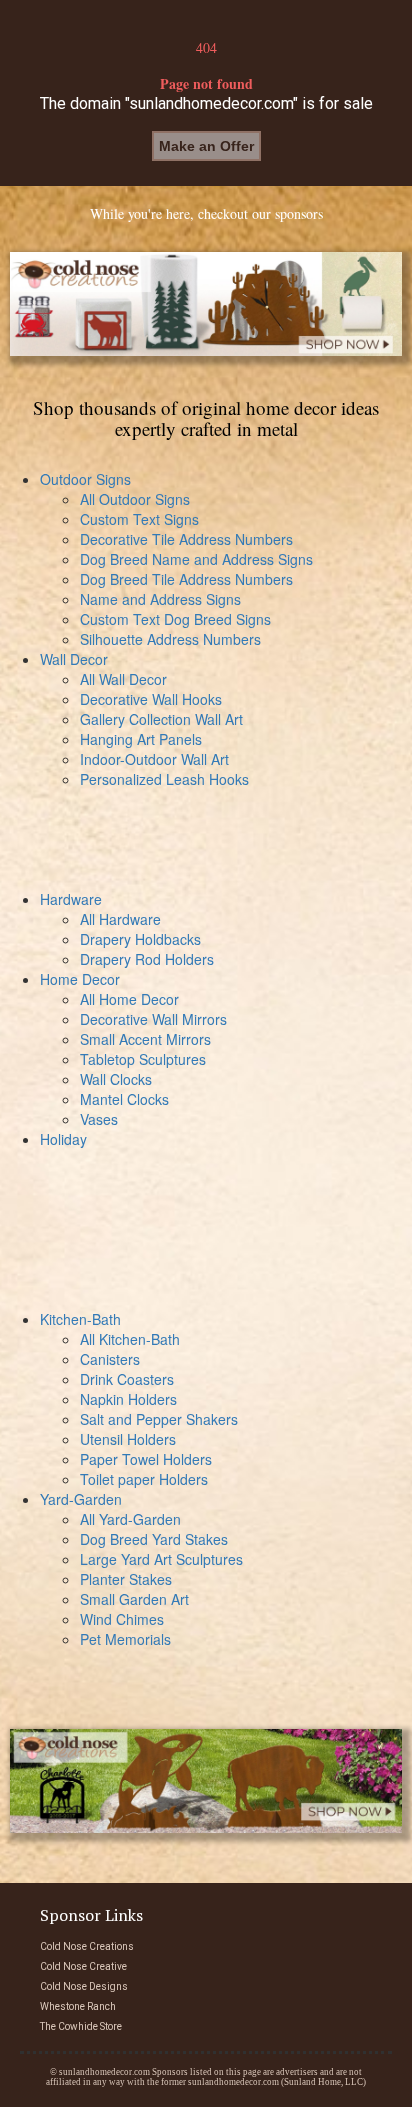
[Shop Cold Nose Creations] (206, 304)
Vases (99, 1119)
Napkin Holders (128, 1399)
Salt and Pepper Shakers (159, 1419)
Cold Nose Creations (87, 1946)
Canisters (110, 1359)
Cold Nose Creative (83, 1966)
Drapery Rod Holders (147, 959)
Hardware (71, 899)
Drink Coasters (127, 1379)
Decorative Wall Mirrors (153, 1019)
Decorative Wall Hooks (151, 699)
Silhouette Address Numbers (170, 639)
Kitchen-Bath (80, 1319)
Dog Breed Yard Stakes (154, 1539)
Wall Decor (74, 659)
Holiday (63, 1139)
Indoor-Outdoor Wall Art (154, 759)
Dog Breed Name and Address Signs (196, 559)
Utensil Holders (128, 1439)
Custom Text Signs (139, 519)
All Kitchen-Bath (130, 1339)
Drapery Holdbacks (140, 939)
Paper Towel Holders (146, 1459)
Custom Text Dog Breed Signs (175, 619)
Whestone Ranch (78, 2006)
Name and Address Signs (160, 599)
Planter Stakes (126, 1579)
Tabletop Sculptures (143, 1059)
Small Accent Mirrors (145, 1039)
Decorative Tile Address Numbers (186, 539)
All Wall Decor (123, 679)
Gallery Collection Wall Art (161, 719)
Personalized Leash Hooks (164, 779)
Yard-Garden (81, 1499)
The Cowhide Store (81, 2026)
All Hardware (120, 919)
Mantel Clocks (124, 1099)
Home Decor (80, 979)
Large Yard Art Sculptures (161, 1559)
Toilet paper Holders (144, 1479)
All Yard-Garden (130, 1519)
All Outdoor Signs (135, 499)
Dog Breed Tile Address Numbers (186, 579)
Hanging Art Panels (141, 739)
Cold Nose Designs (84, 1986)
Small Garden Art (134, 1599)
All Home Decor (129, 999)
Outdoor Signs (85, 479)
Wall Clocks (116, 1079)
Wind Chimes (122, 1619)
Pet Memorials (125, 1639)
